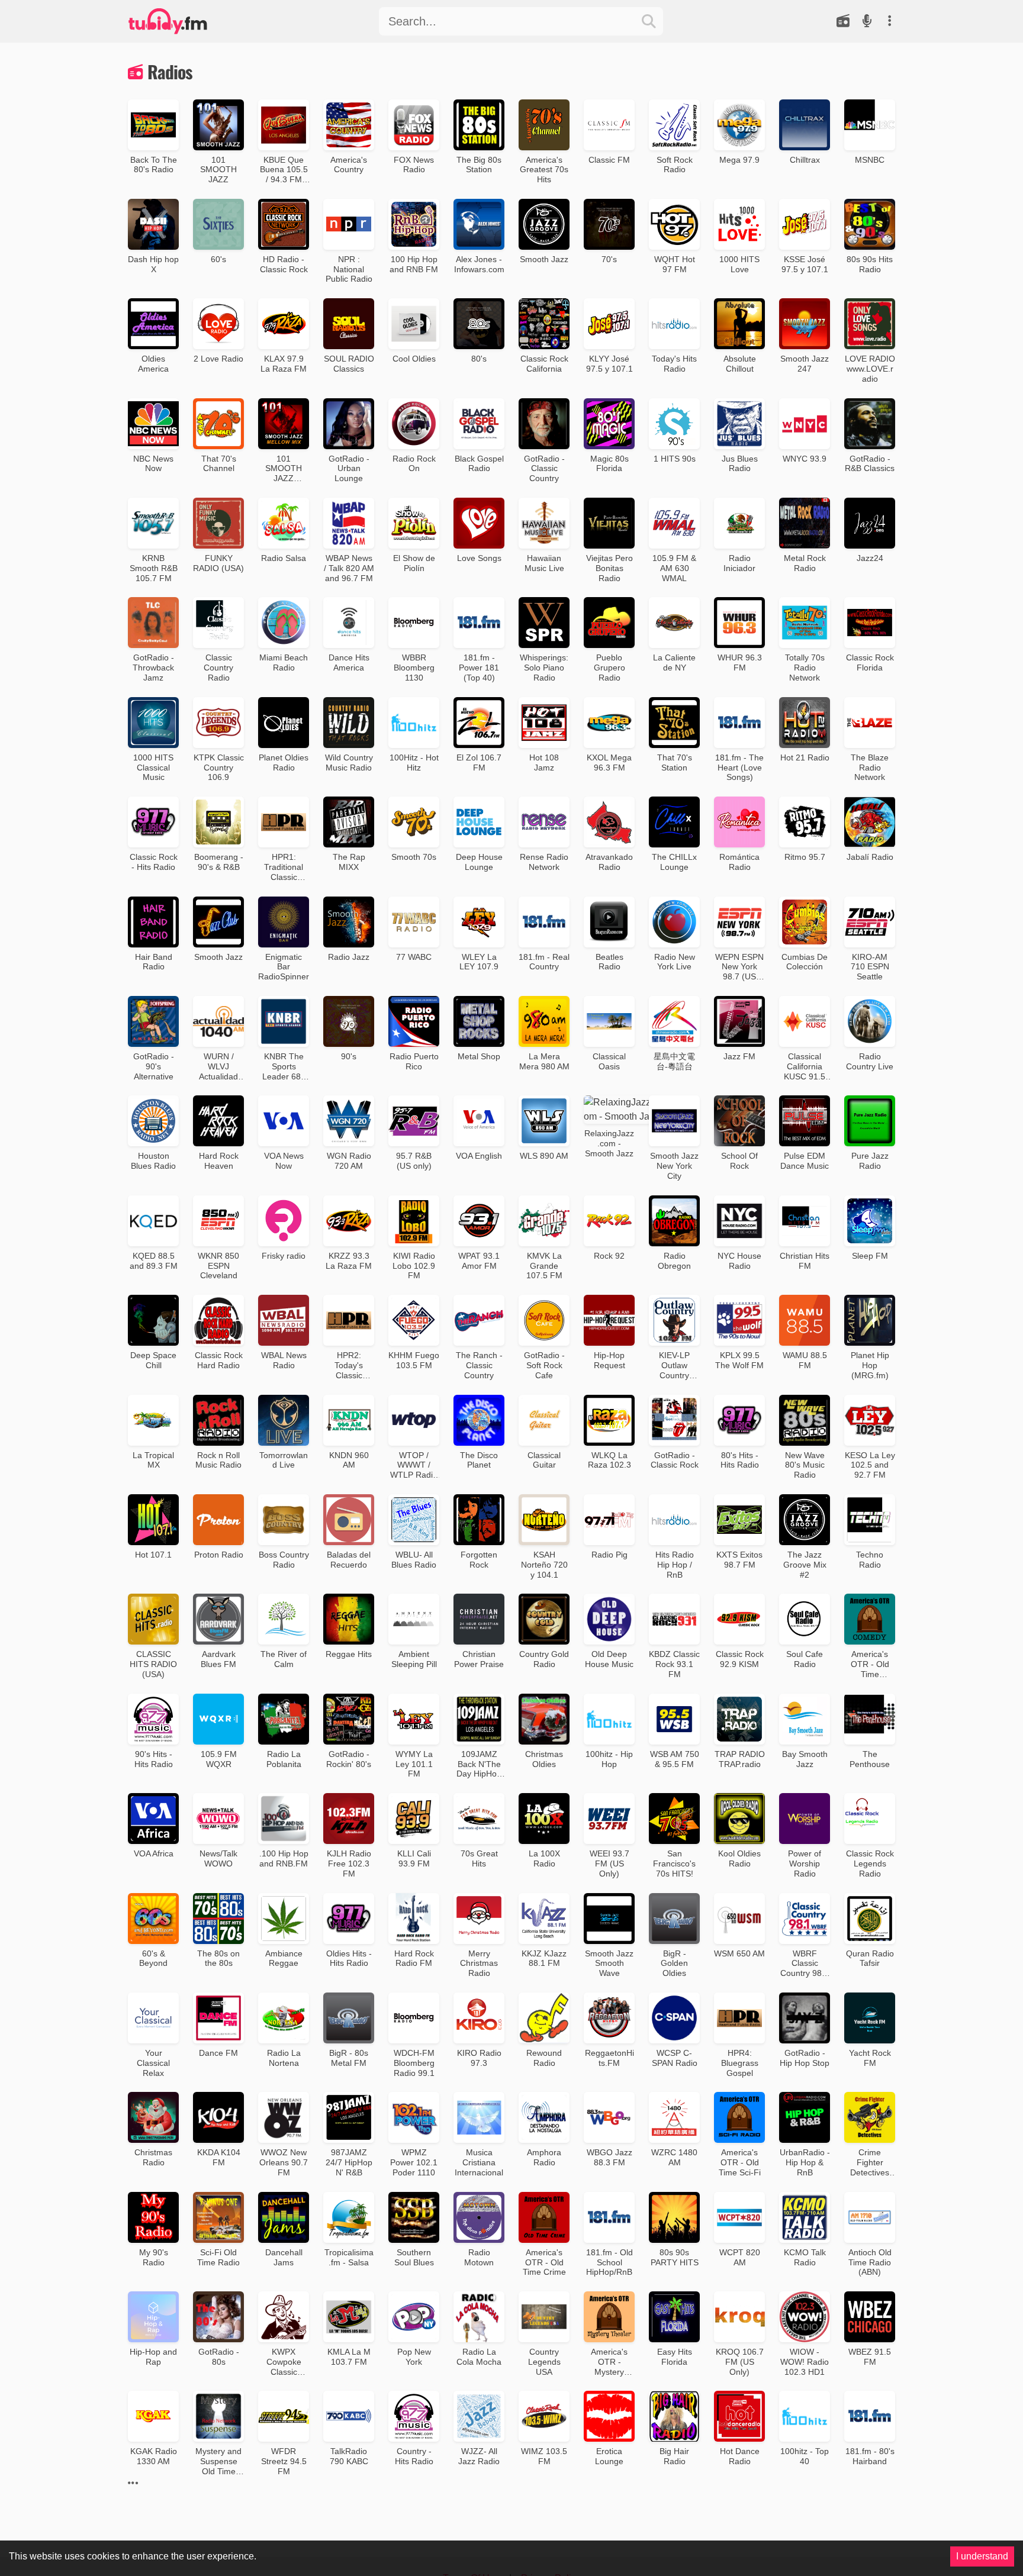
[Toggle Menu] (889, 21)
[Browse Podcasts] (867, 21)
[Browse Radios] (843, 21)
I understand (982, 2556)
